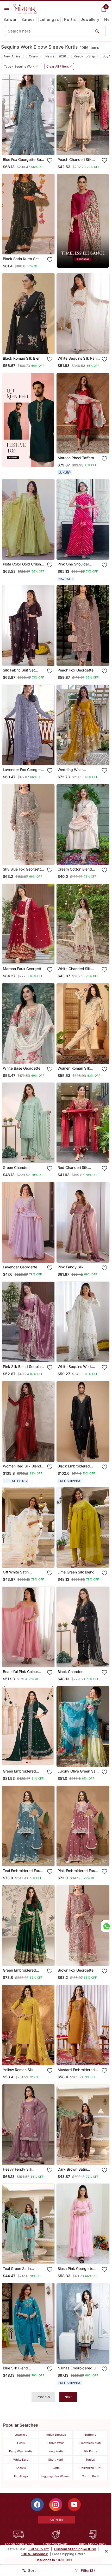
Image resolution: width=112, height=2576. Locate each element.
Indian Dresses (56, 2435)
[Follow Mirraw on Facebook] (37, 2505)
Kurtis (70, 19)
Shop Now (33, 147)
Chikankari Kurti (90, 2468)
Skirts (56, 2468)
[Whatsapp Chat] (106, 1926)
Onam (33, 56)
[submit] (97, 31)
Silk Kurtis (90, 2451)
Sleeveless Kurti (90, 2443)
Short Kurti (56, 2460)
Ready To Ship (84, 56)
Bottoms (90, 2435)
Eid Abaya (21, 2476)
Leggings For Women (56, 2476)
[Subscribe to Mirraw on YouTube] (74, 2505)
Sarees (28, 19)
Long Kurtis (56, 2451)
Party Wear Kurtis (21, 2451)
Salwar (10, 19)
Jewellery (90, 19)
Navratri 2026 (56, 56)
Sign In (56, 2520)
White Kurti (21, 2460)
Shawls (21, 2468)
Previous (43, 2397)
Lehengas (49, 19)
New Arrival (13, 56)
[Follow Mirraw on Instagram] (56, 2505)
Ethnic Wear (56, 2443)
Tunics (90, 2460)
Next (68, 2397)
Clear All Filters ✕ (59, 67)
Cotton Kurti (90, 2476)
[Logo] (25, 9)
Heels (21, 2443)
